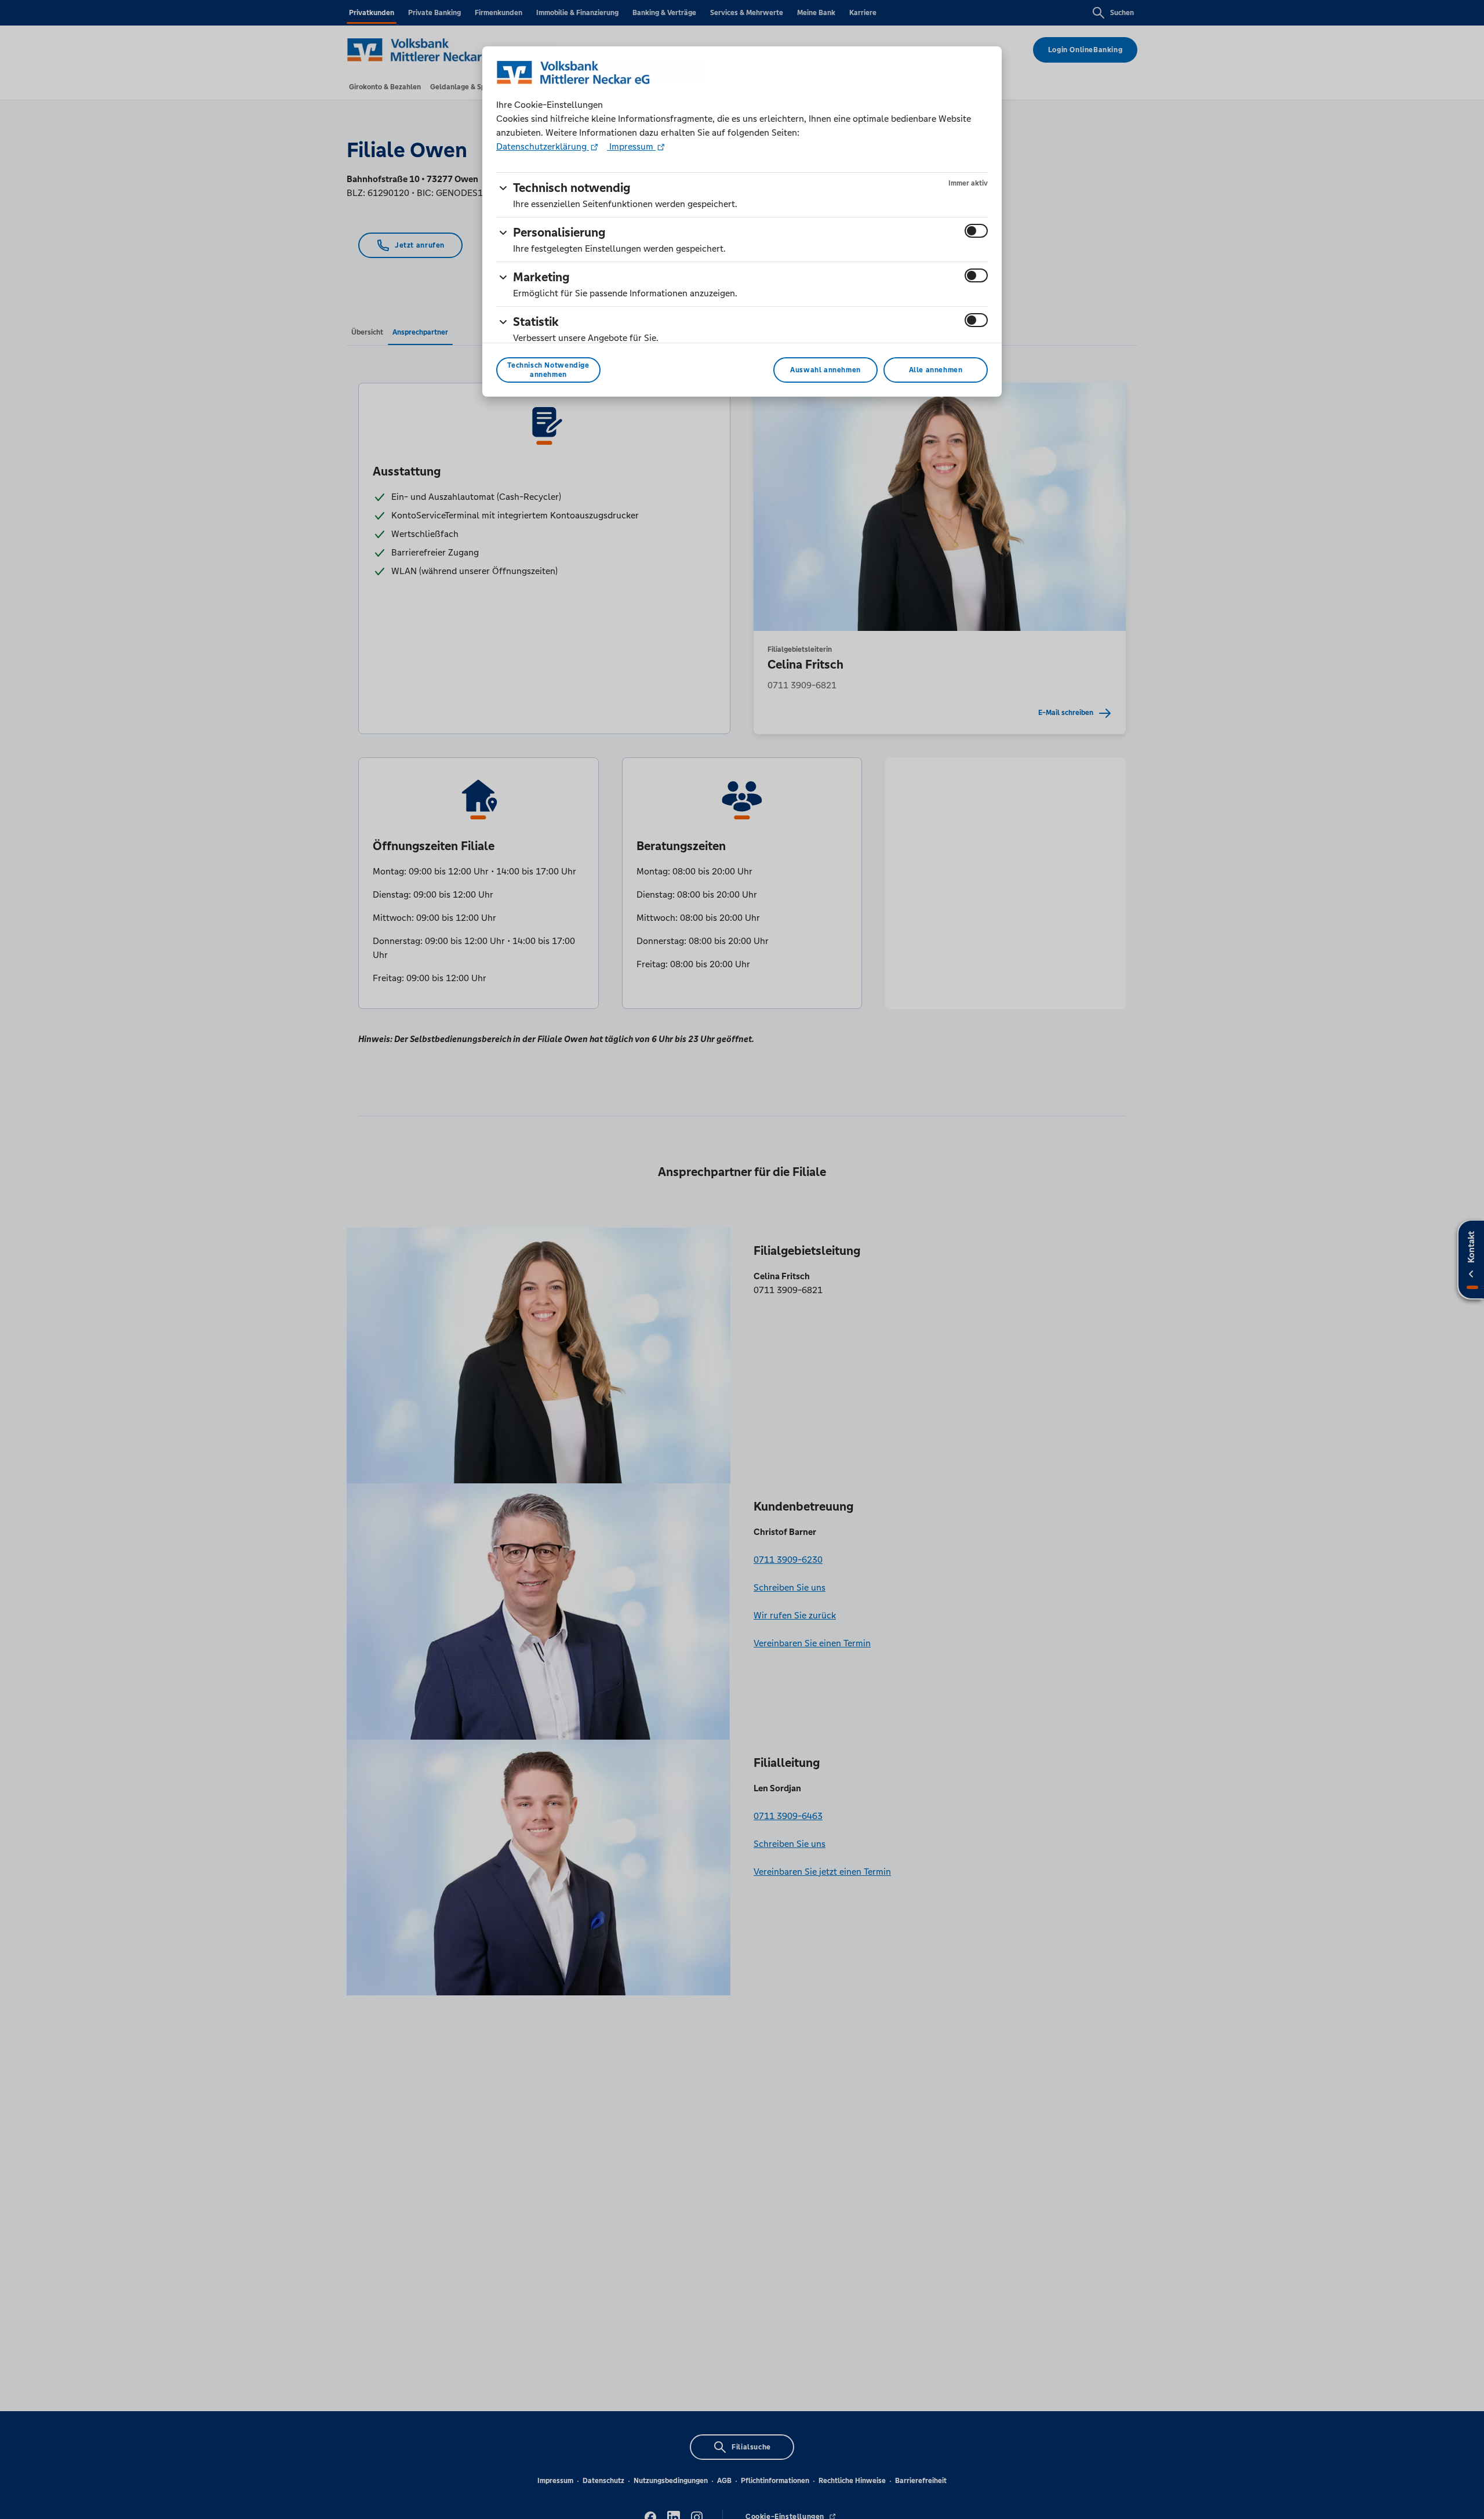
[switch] (976, 231)
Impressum (631, 146)
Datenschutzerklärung (543, 146)
